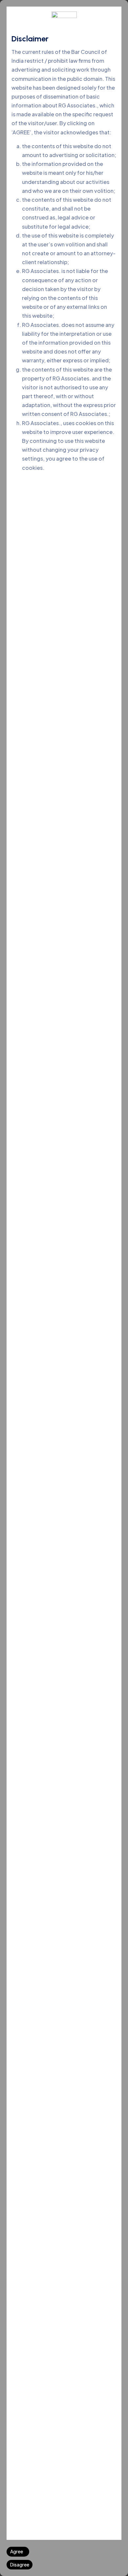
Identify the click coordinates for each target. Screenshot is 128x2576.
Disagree (20, 2565)
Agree (17, 2551)
